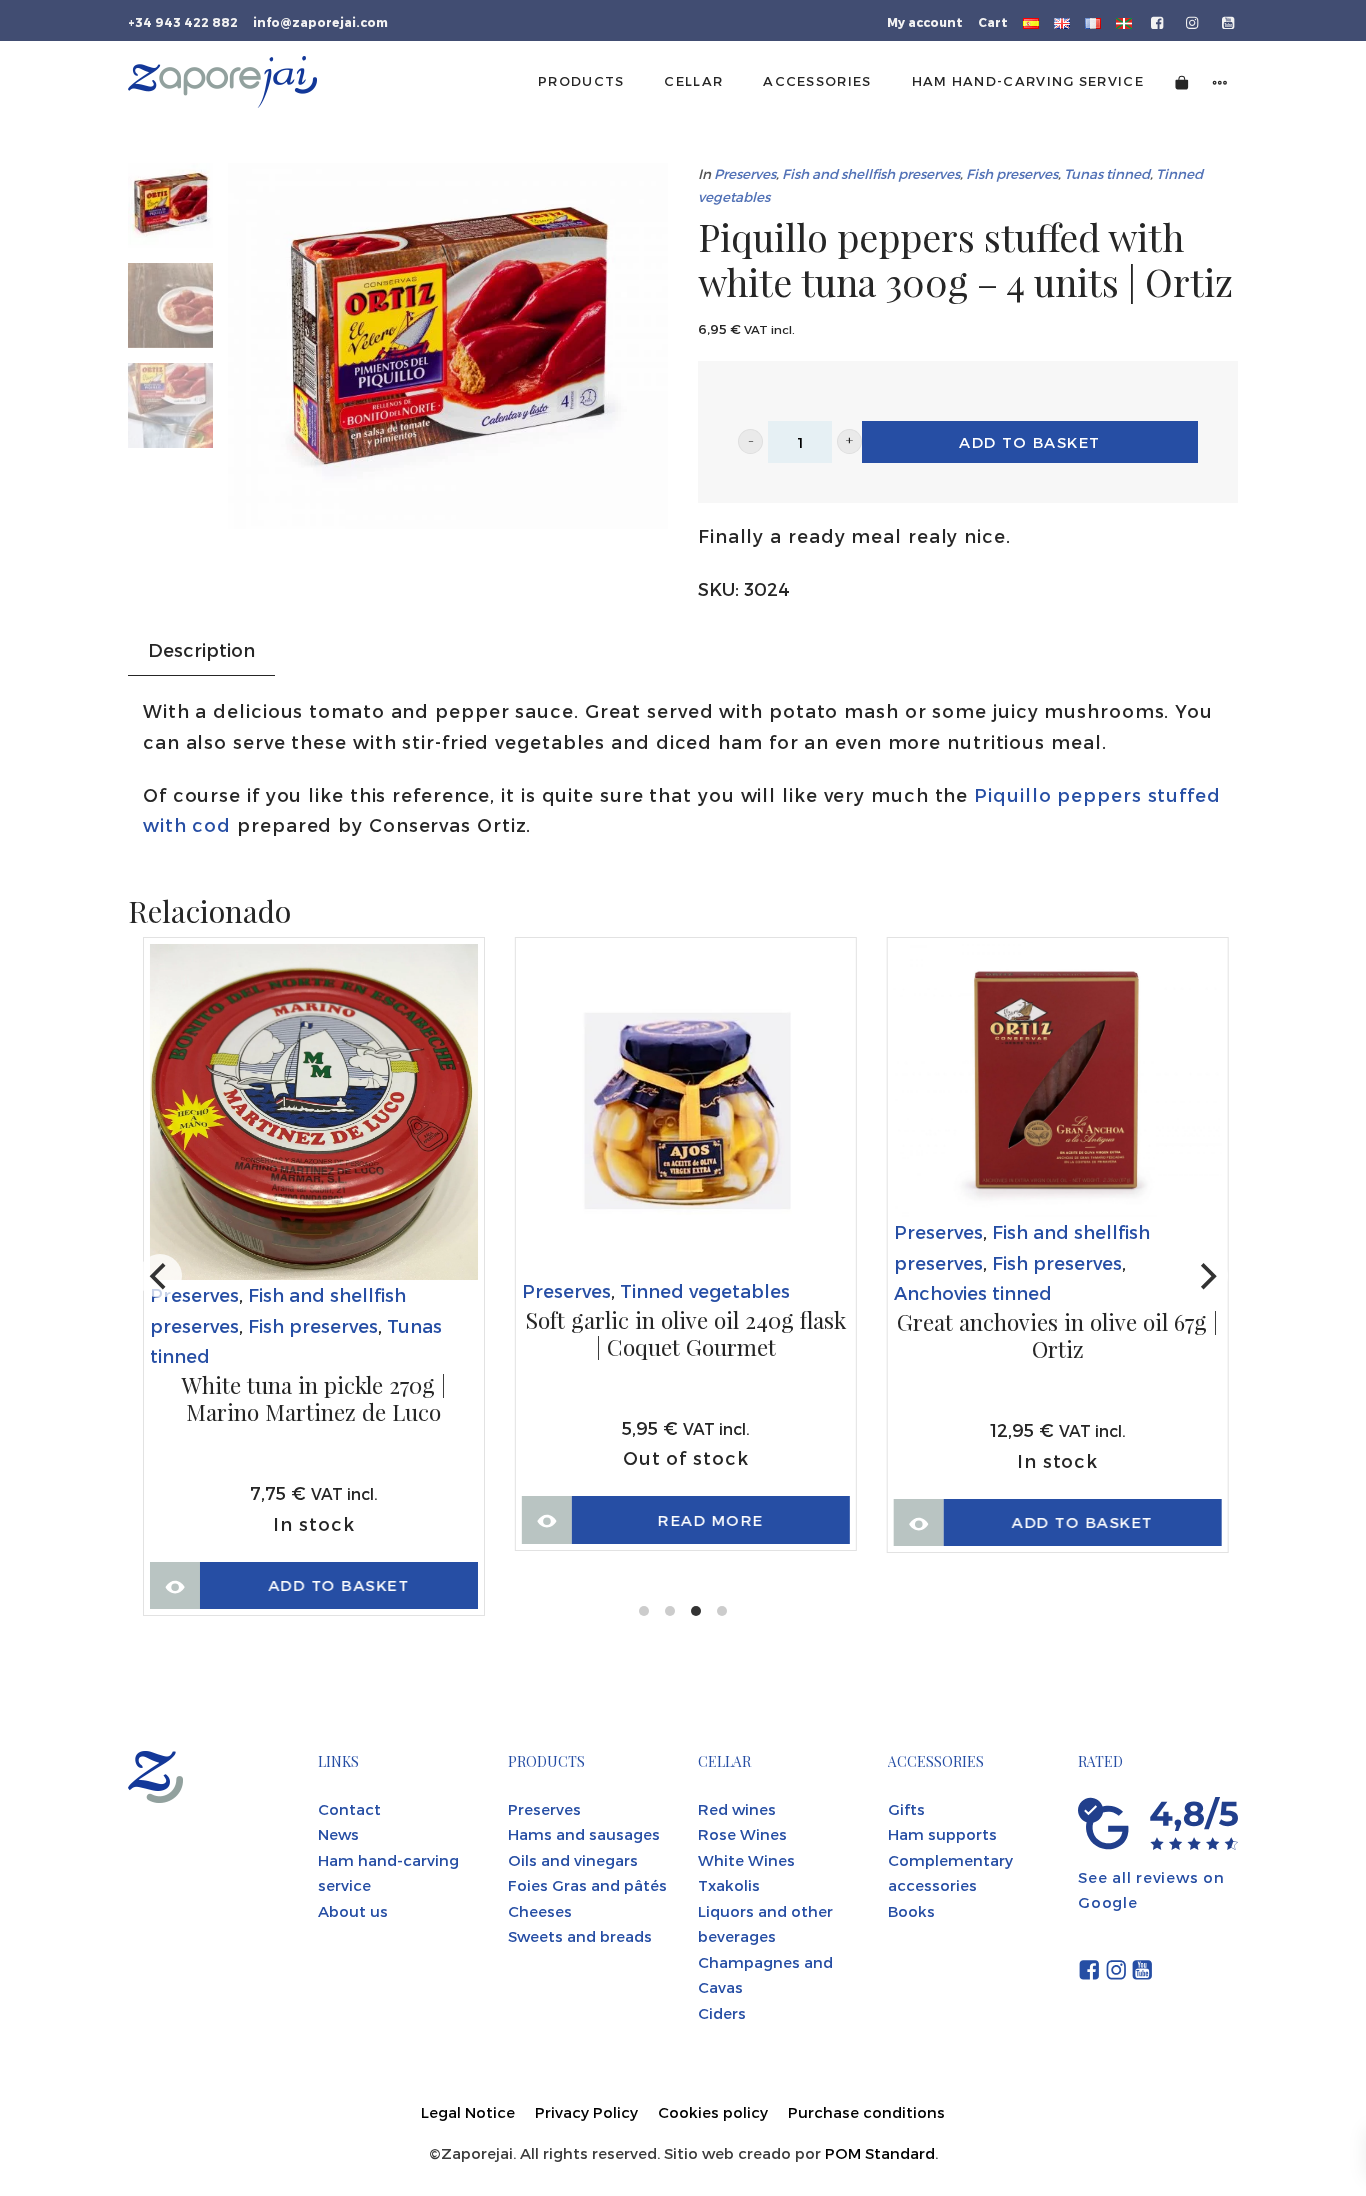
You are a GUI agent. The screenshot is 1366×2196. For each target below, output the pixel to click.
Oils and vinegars (573, 1860)
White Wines (746, 1860)
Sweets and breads (580, 1936)
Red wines (737, 1809)
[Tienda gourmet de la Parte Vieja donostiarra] (222, 82)
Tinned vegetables (705, 1290)
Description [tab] (201, 649)
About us (353, 1911)
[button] (750, 441)
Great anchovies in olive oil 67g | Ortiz (1057, 1336)
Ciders (722, 2013)
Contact (349, 1809)
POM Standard (880, 2153)
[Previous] (160, 1276)
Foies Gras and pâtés (587, 1885)
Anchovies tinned (973, 1292)
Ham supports (942, 1834)
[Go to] (1158, 21)
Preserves (745, 173)
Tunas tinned (1107, 173)
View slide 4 (722, 1611)
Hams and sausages (584, 1834)
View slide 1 (644, 1611)
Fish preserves (1012, 173)
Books (911, 1911)
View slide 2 (670, 1611)
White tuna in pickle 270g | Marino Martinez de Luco (313, 1399)
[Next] (1206, 1276)
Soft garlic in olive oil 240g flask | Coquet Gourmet (686, 1334)
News (338, 1834)
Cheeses (540, 1911)
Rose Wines (742, 1834)
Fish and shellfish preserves (871, 173)
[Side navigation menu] (1220, 81)
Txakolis (729, 1885)
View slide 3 (696, 1611)
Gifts (906, 1809)
